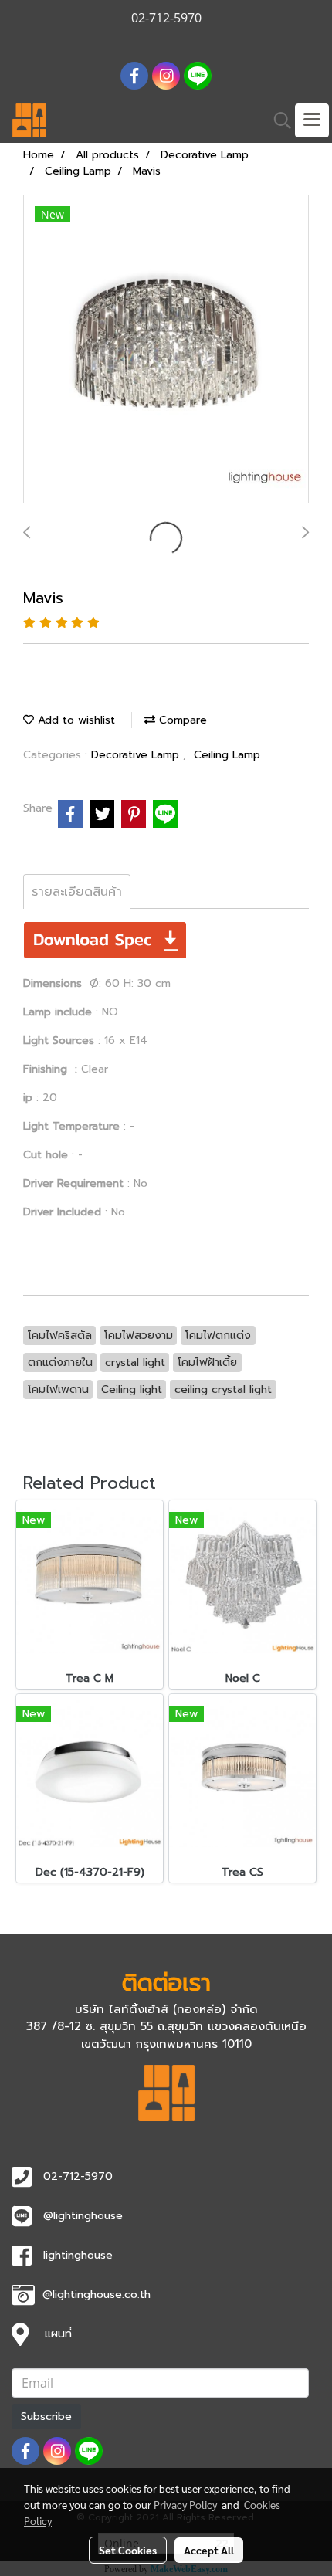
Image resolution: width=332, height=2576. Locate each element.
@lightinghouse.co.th (97, 2295)
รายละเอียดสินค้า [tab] (77, 892)
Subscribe (46, 2417)
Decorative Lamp (137, 755)
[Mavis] (166, 350)
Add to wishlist (75, 720)
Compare (181, 720)
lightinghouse (78, 2255)
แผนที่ (58, 2334)
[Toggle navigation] (312, 120)
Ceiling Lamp (227, 755)
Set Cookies (128, 2550)
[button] (277, 120)
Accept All (209, 2550)
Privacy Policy (185, 2504)
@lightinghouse (83, 2216)
